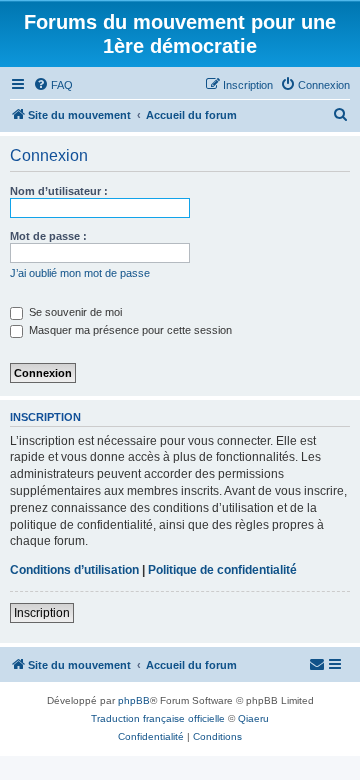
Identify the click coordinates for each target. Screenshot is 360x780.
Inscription (42, 613)
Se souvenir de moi (74, 312)
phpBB (134, 700)
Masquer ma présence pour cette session (129, 330)
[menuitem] (53, 85)
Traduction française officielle (158, 718)
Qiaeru (253, 718)
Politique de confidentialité (222, 570)
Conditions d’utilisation (74, 570)
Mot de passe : (48, 236)
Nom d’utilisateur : (59, 191)
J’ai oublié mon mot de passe (80, 273)
